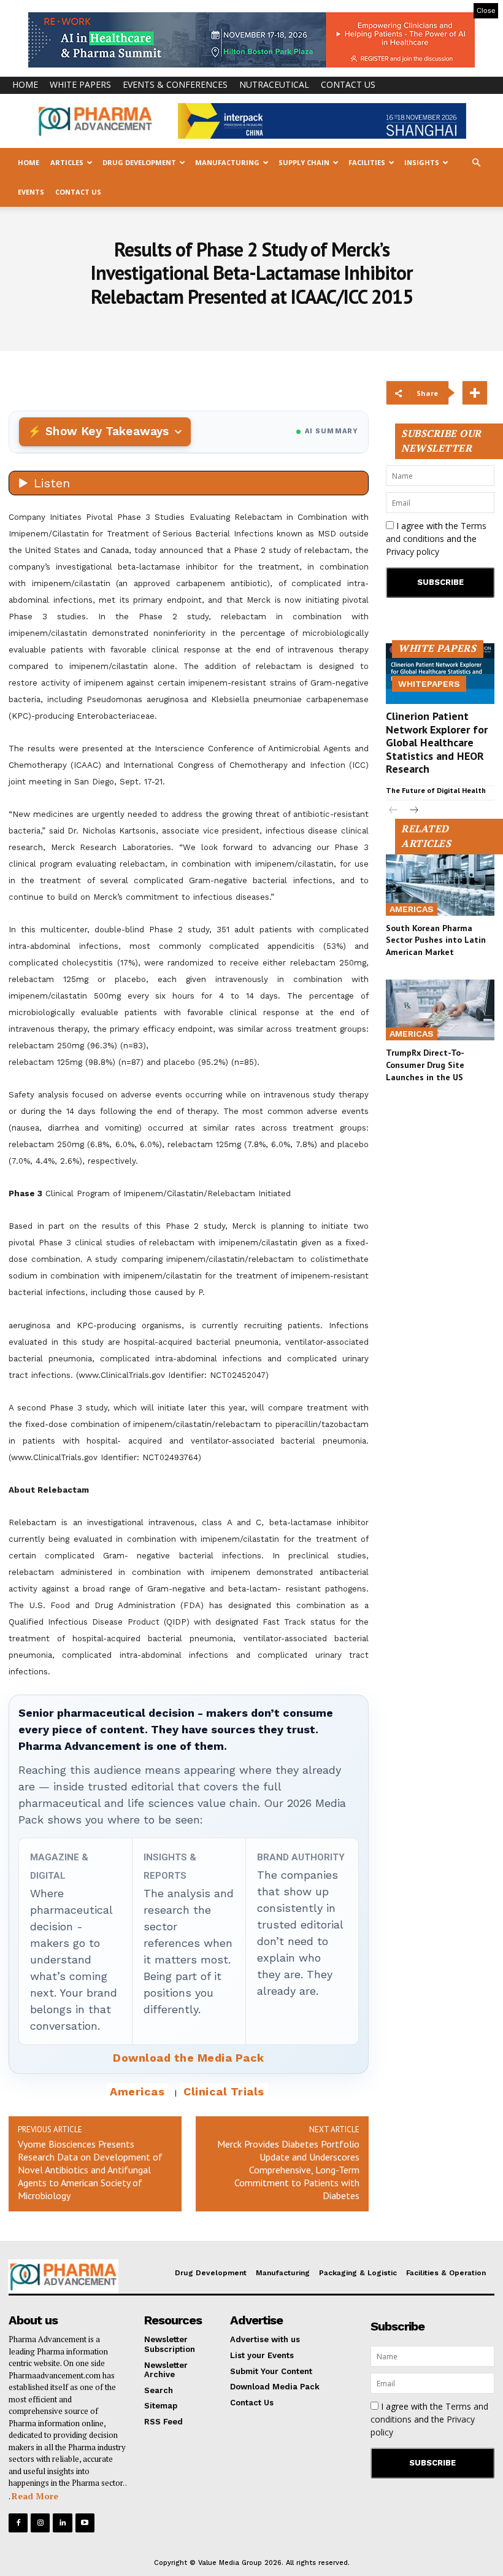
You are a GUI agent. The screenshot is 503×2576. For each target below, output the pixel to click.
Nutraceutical (274, 84)
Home (25, 84)
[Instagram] (40, 2523)
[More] (475, 393)
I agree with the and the (436, 539)
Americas (137, 2091)
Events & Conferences (175, 84)
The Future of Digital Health (436, 790)
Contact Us (348, 84)
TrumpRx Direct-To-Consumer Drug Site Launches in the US (425, 1065)
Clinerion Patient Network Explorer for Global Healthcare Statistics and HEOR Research (437, 742)
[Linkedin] (62, 2523)
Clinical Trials (224, 2091)
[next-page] (413, 811)
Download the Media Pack (189, 2058)
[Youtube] (85, 2523)
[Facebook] (18, 2523)
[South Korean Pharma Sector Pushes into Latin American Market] (440, 885)
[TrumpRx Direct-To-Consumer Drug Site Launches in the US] (440, 1010)
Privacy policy (413, 551)
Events (31, 192)
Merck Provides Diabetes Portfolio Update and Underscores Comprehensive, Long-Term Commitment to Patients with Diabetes (288, 2170)
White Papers (80, 84)
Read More (35, 2496)
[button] (476, 163)
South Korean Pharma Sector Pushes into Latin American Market (436, 940)
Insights (422, 162)
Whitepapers (429, 684)
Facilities (367, 162)
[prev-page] (394, 811)
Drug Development (139, 162)
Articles (67, 162)
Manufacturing (227, 162)
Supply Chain (304, 162)
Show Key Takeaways (107, 431)
